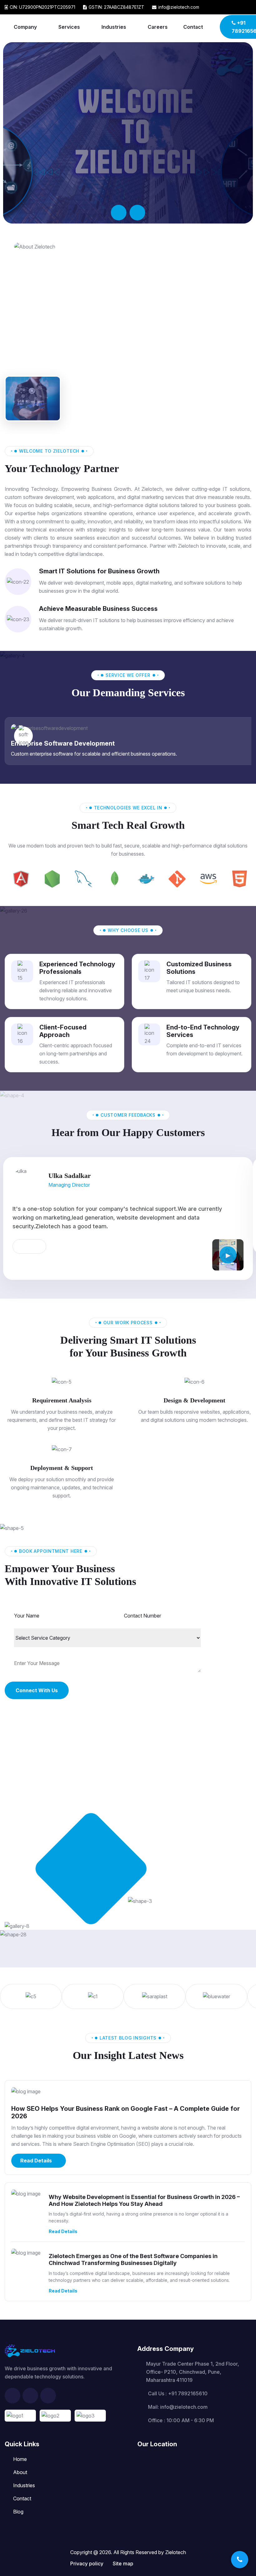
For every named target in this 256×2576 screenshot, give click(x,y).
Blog (18, 2512)
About (20, 2472)
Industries (114, 27)
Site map (123, 2563)
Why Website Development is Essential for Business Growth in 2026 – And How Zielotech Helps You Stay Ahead (144, 2200)
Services (69, 27)
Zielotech (176, 2552)
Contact (193, 27)
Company (25, 27)
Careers (158, 27)
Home (20, 2459)
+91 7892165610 (188, 2393)
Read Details (36, 2161)
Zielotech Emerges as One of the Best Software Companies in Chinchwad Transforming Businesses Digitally (133, 2259)
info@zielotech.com (184, 2407)
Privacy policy (87, 2563)
